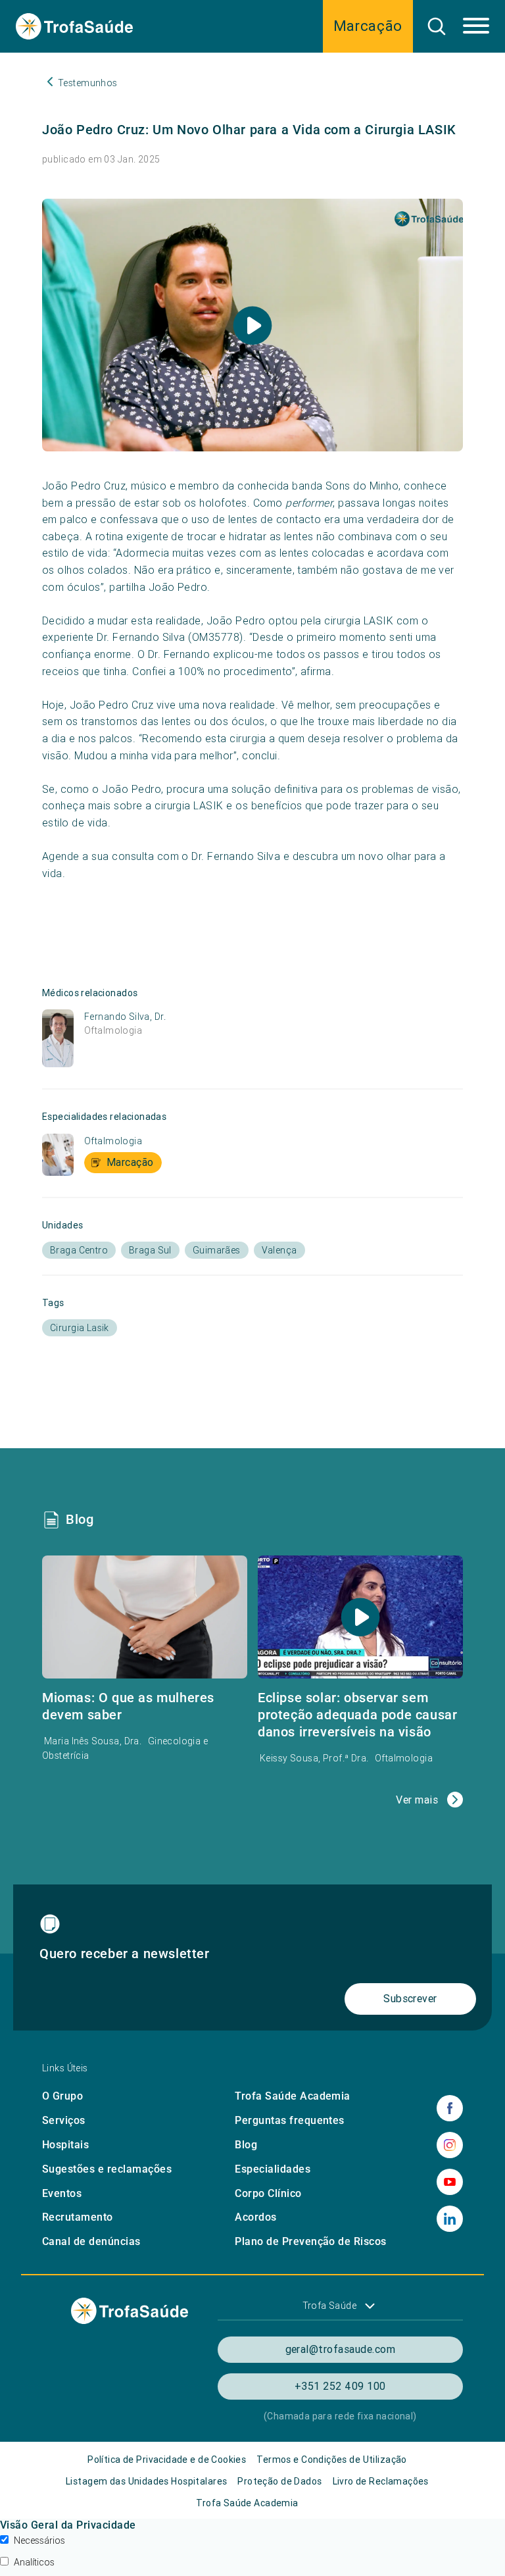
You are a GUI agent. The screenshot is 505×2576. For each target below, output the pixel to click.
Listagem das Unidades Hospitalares (146, 2481)
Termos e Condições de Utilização (331, 2460)
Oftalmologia (113, 1030)
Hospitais (65, 2145)
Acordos (255, 2217)
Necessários (39, 2540)
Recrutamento (78, 2217)
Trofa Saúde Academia (293, 2096)
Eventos (62, 2193)
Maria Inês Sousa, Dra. (94, 1741)
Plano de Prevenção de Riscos (310, 2241)
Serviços (64, 2120)
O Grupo (62, 2096)
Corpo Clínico (268, 2193)
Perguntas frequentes (290, 2120)
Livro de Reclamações (381, 2481)
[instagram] (450, 2145)
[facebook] (450, 2108)
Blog (246, 2145)
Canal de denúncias (91, 2241)
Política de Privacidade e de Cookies (167, 2460)
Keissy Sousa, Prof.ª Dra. (315, 1758)
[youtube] (450, 2182)
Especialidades (273, 2169)
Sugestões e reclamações (107, 2169)
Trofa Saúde (330, 2306)
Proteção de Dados (279, 2481)
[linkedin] (450, 2219)
